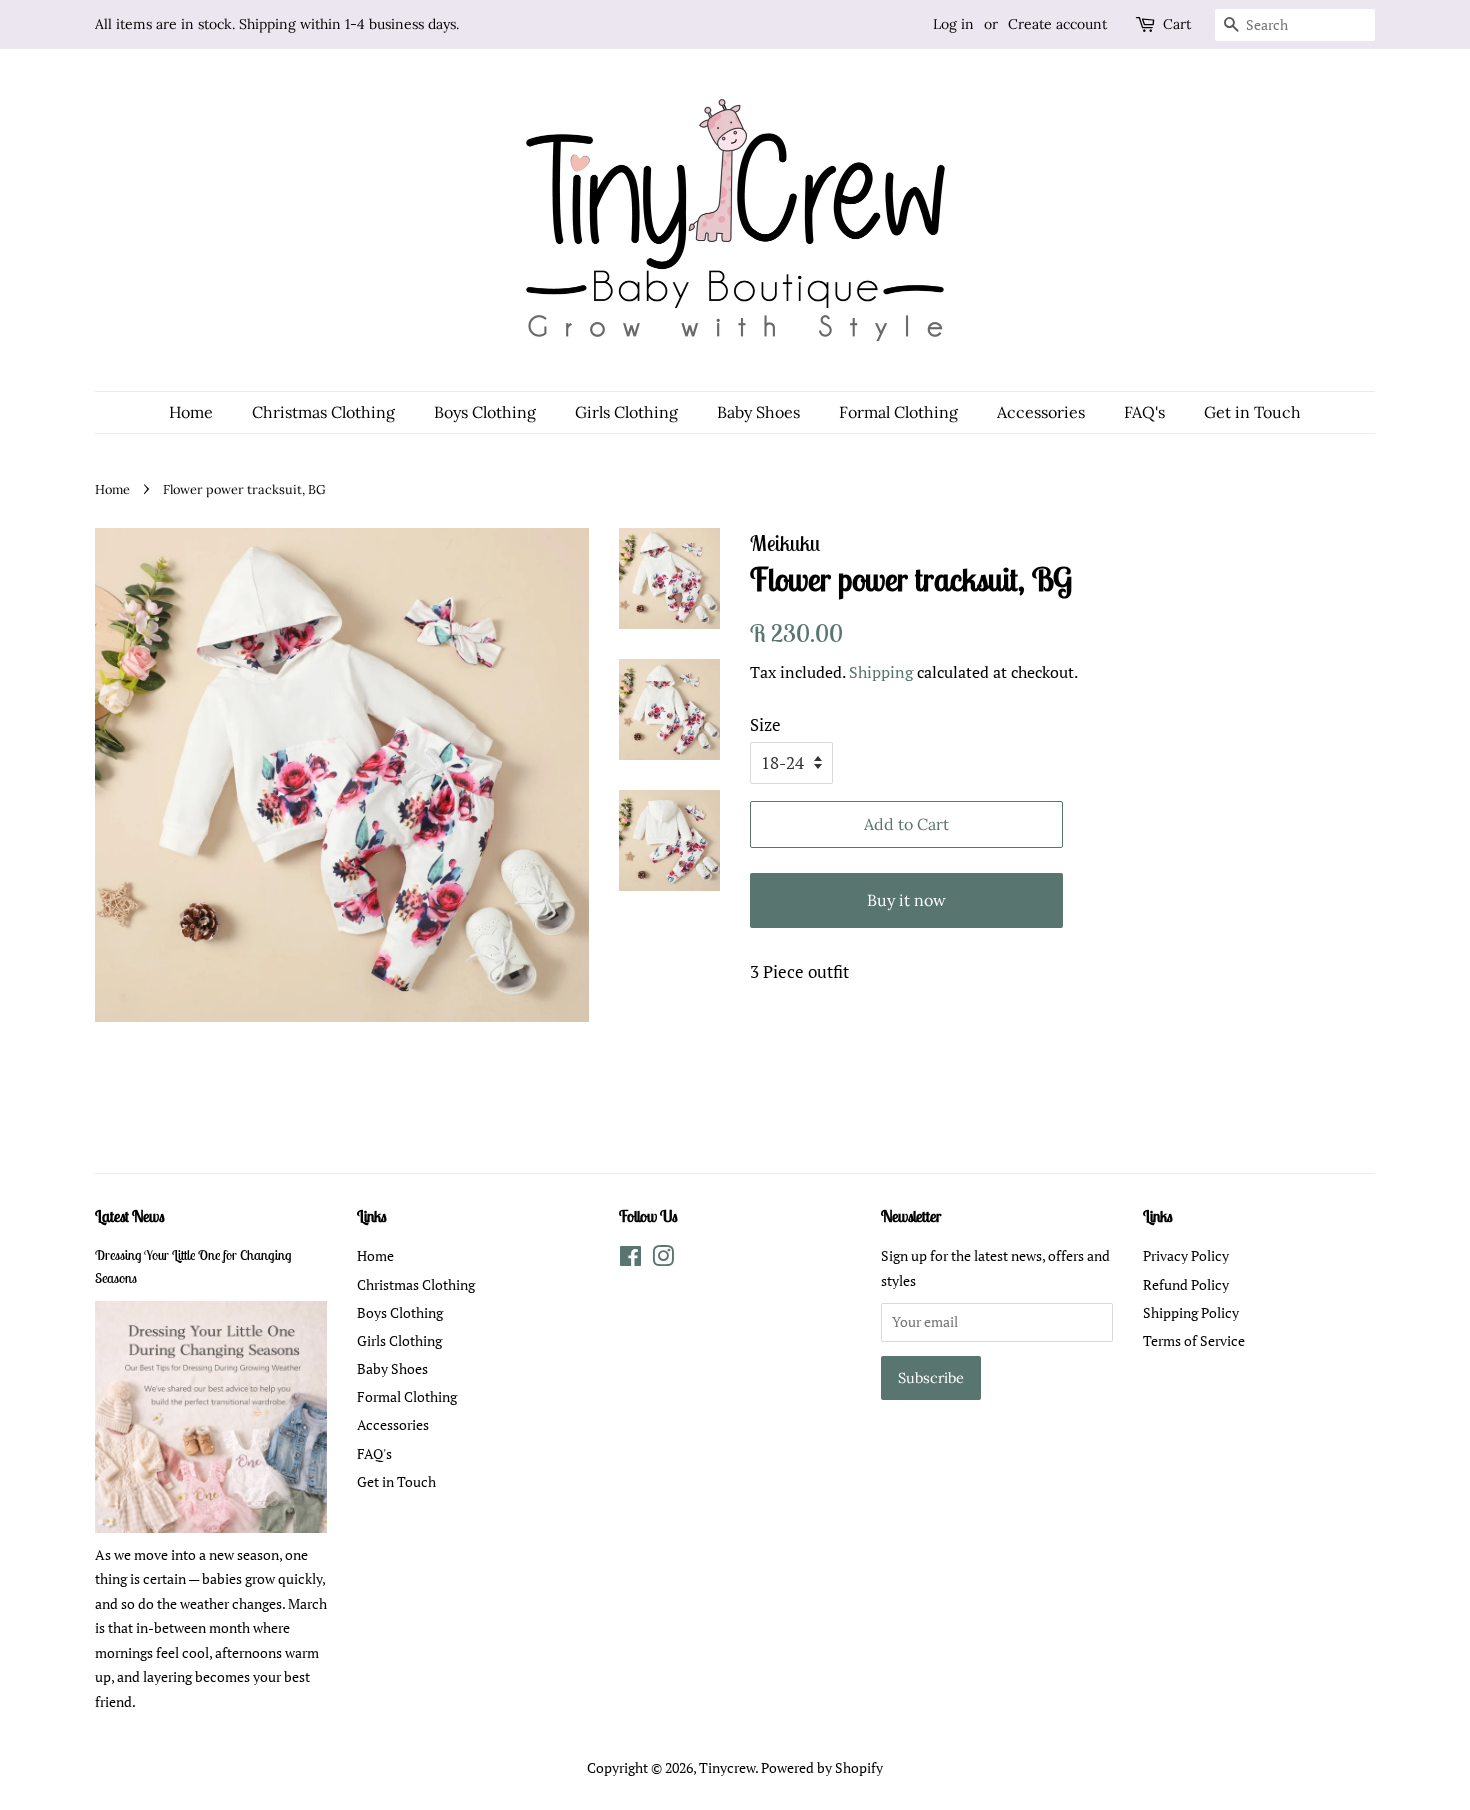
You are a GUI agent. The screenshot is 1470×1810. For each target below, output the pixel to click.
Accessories (1041, 412)
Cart (1177, 24)
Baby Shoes (758, 412)
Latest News (130, 1216)
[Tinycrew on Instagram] (663, 1259)
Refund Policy (1186, 1284)
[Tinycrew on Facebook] (630, 1259)
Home (191, 412)
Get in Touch (1252, 412)
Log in (953, 24)
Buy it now (906, 900)
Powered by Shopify (822, 1767)
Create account (1057, 24)
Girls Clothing (626, 412)
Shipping (881, 672)
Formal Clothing (898, 412)
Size (765, 724)
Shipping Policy (1191, 1312)
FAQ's (1144, 412)
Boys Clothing (485, 412)
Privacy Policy (1186, 1255)
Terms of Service (1194, 1340)
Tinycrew (727, 1767)
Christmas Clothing (323, 412)
